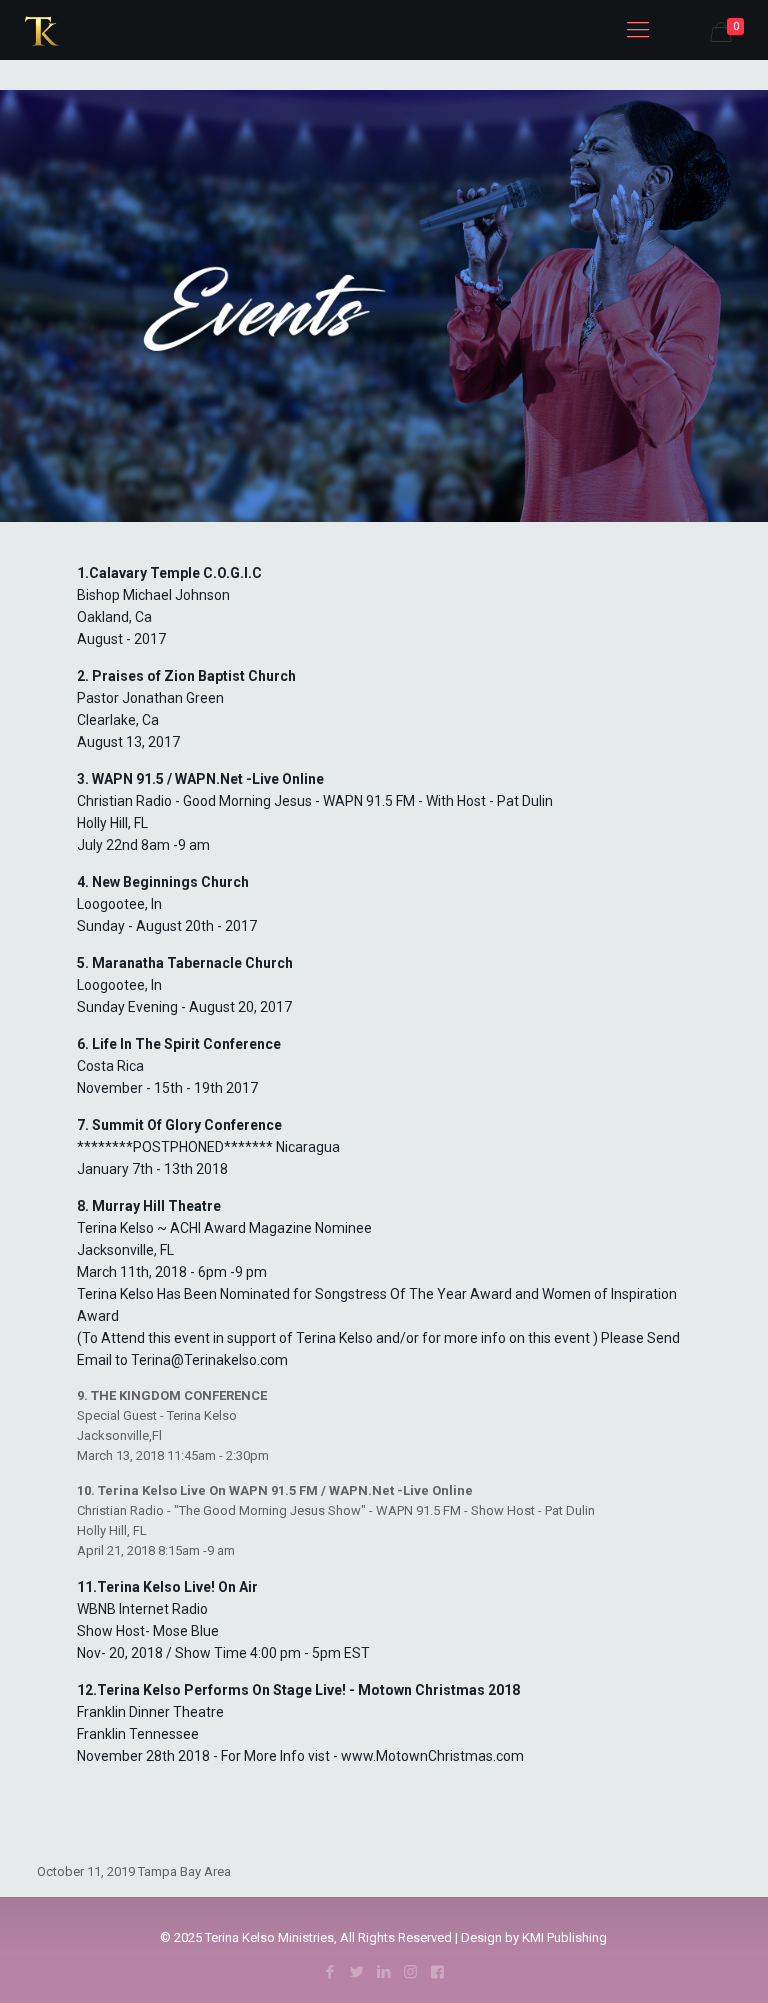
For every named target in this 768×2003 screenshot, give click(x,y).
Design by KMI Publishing (534, 1937)
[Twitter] (356, 1972)
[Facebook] (329, 1972)
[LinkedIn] (383, 1972)
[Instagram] (410, 1972)
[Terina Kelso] (42, 30)
